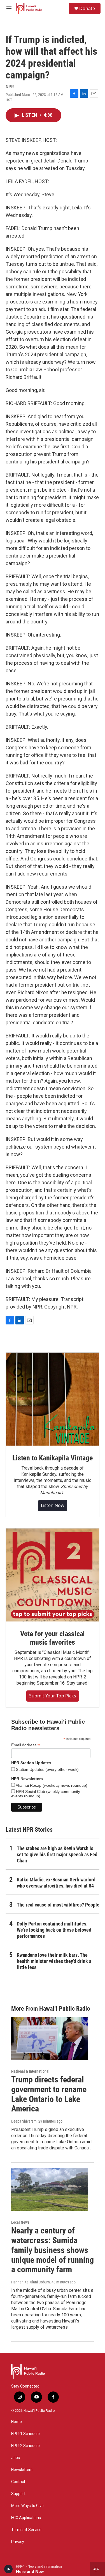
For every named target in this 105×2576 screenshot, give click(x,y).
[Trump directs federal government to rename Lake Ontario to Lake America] (50, 2038)
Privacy (18, 2542)
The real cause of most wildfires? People (58, 1905)
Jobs (16, 2458)
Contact (18, 2482)
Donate (87, 8)
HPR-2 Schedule (25, 2446)
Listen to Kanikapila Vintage (52, 1458)
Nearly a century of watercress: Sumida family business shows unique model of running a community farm (53, 2250)
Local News (20, 2222)
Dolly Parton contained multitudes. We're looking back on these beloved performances (54, 1930)
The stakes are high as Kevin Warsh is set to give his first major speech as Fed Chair (57, 1854)
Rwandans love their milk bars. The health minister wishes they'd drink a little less (54, 1961)
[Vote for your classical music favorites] (53, 1575)
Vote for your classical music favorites (53, 1638)
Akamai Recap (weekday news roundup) (51, 1785)
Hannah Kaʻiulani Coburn (31, 2282)
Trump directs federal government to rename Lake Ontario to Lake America (49, 2094)
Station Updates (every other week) (47, 1769)
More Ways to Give (27, 2506)
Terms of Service (26, 2530)
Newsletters (22, 2470)
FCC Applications (26, 2518)
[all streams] (98, 2569)
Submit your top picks (53, 1696)
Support (18, 2494)
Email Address (25, 1745)
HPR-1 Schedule (25, 2434)
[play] (9, 2569)
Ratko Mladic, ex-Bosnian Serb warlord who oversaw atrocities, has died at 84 (56, 1883)
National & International (30, 2071)
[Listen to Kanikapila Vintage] (53, 1399)
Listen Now (53, 1505)
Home (17, 2422)
